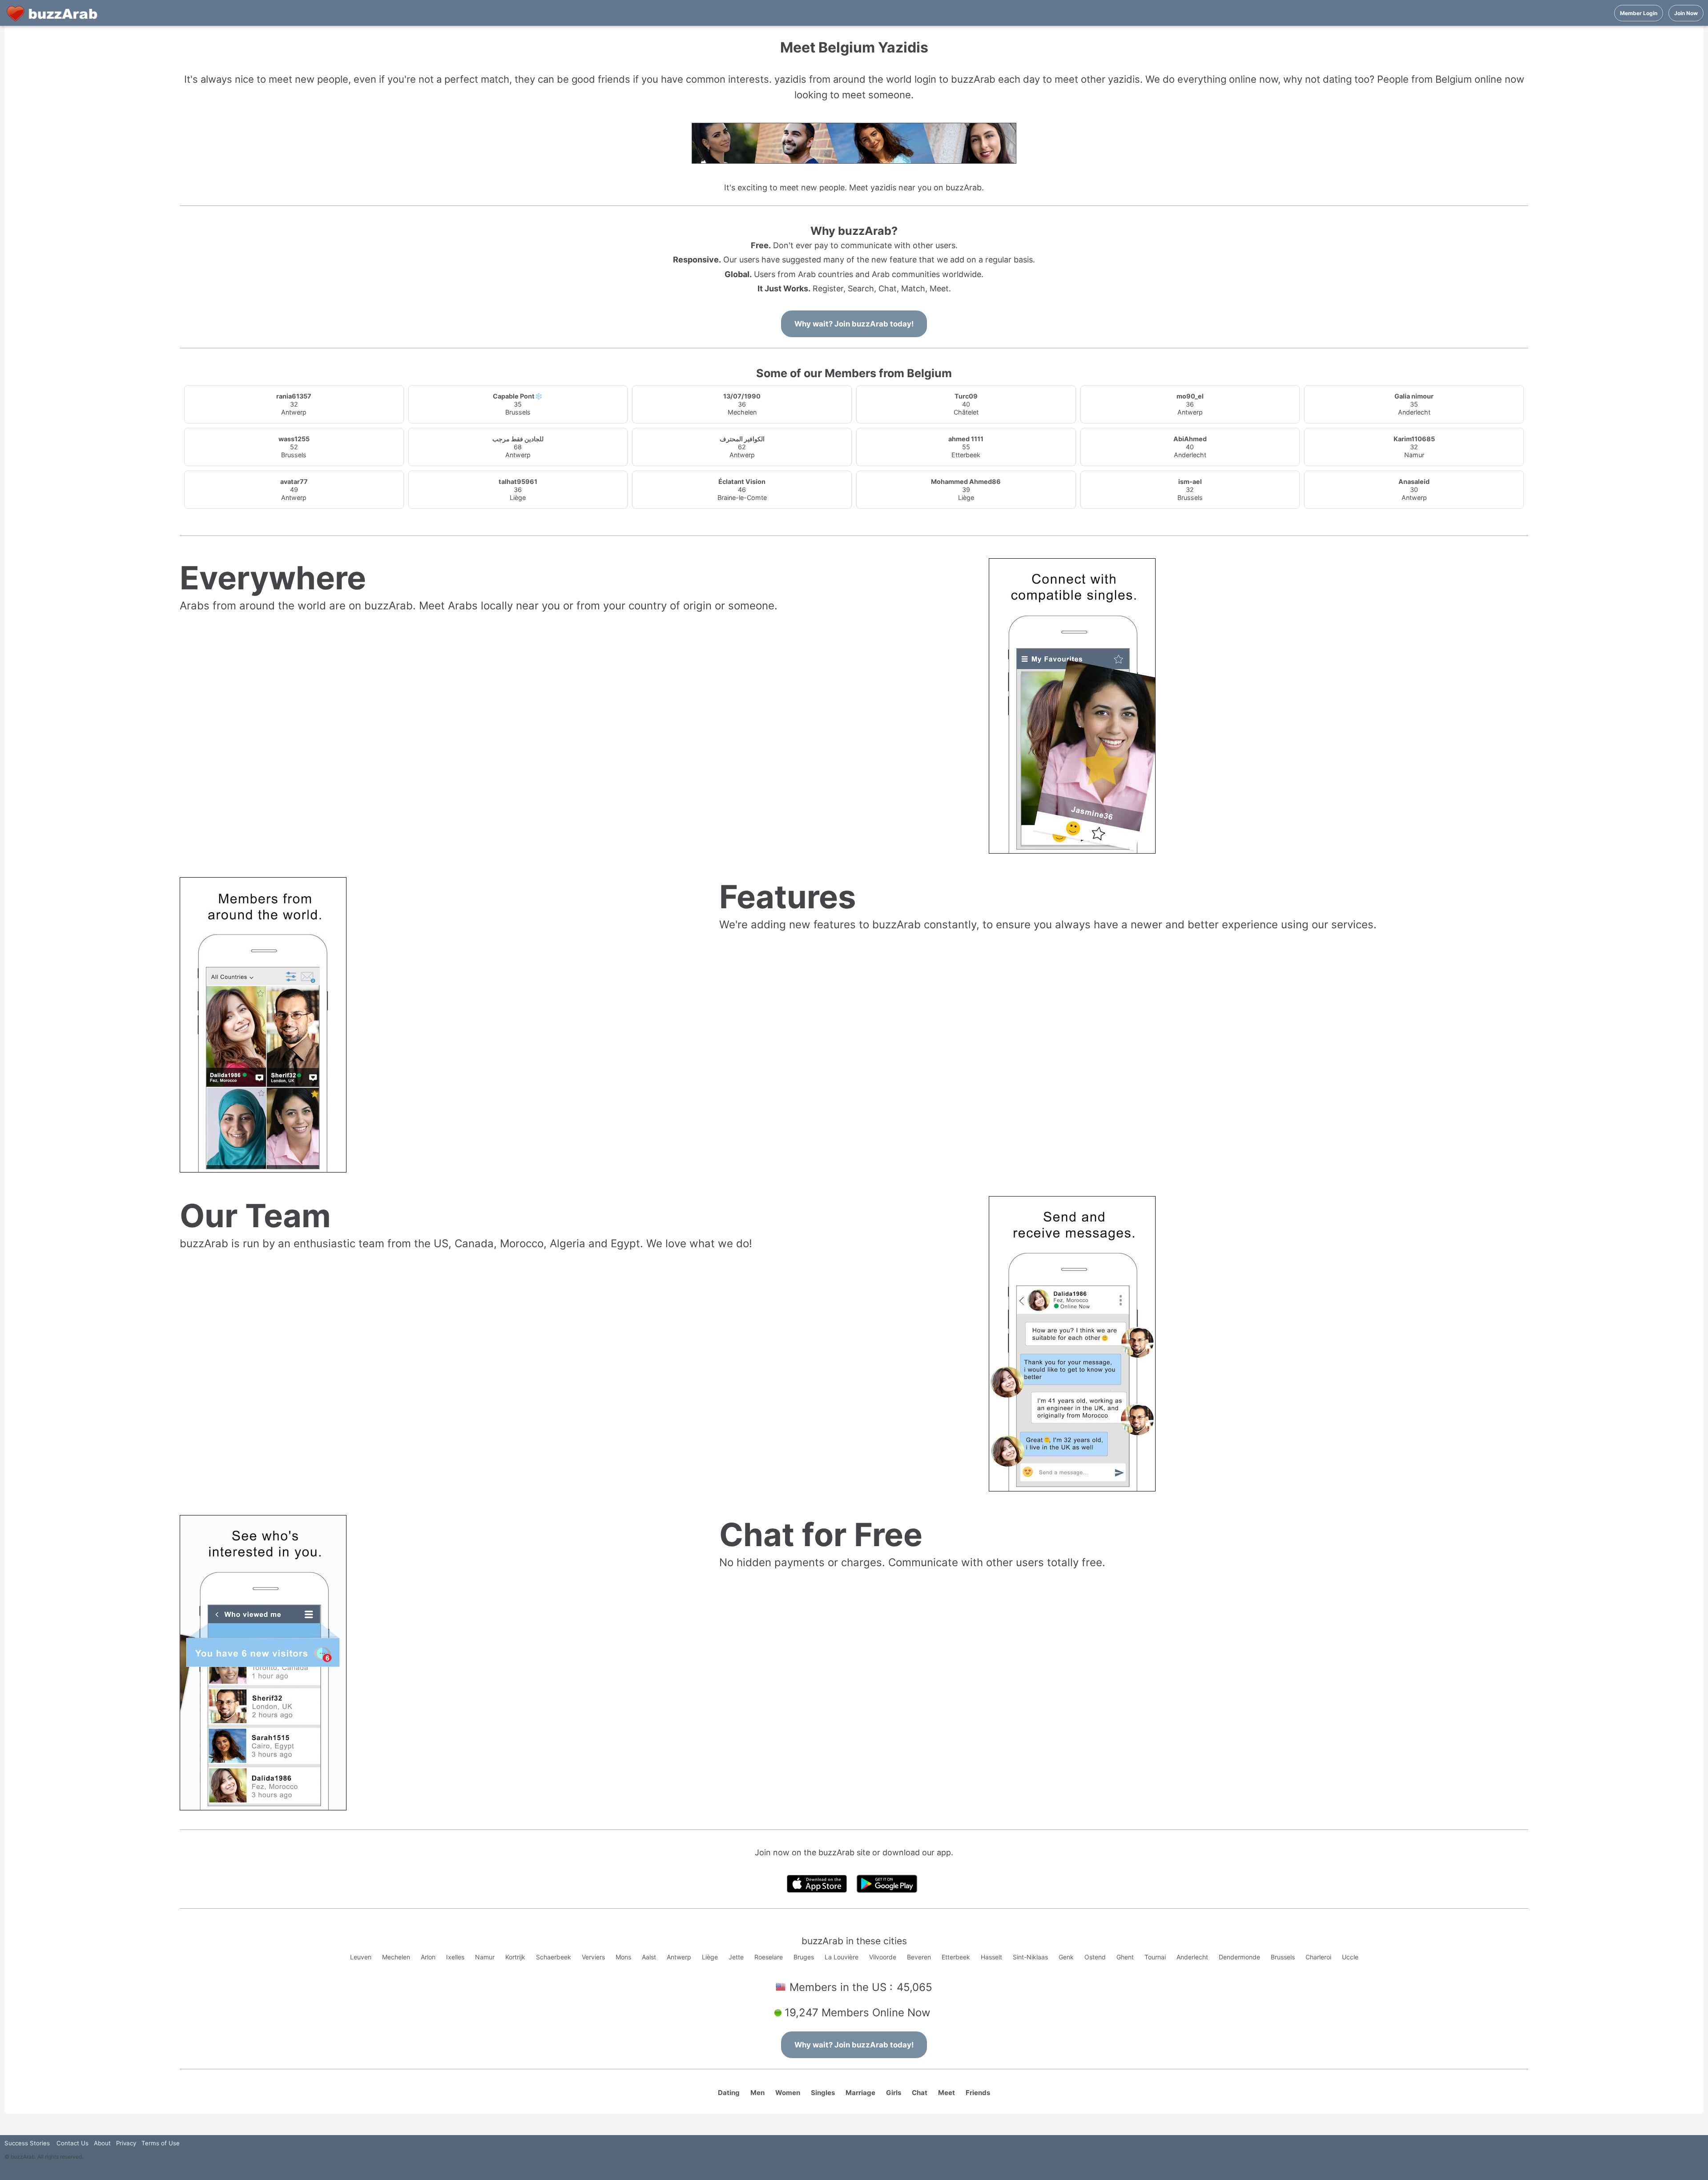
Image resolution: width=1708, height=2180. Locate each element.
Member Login (1639, 13)
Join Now (1686, 13)
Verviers (593, 1957)
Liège (710, 1957)
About (102, 2143)
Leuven (361, 1957)
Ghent (1125, 1957)
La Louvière (842, 1957)
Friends (978, 2093)
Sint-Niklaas (1030, 1957)
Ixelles (455, 1957)
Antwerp (679, 1957)
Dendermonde (1239, 1957)
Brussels (1283, 1957)
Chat (920, 2093)
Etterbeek (956, 1957)
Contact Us (73, 2143)
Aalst (649, 1957)
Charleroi (1318, 1957)
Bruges (804, 1957)
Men (757, 2093)
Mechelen (396, 1957)
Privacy (126, 2143)
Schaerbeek (554, 1957)
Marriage (860, 2093)
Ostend (1095, 1957)
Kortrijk (515, 1957)
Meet (947, 2093)
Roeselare (769, 1957)
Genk (1066, 1957)
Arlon (428, 1957)
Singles (823, 2093)
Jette (736, 1957)
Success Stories (27, 2143)
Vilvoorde (883, 1957)
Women (788, 2093)
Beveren (919, 1957)
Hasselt (991, 1957)
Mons (623, 1957)
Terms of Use (161, 2143)
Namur (485, 1957)
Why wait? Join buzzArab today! (854, 324)
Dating (729, 2093)
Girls (894, 2093)
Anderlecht (1192, 1957)
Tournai (1155, 1957)
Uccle (1350, 1957)
